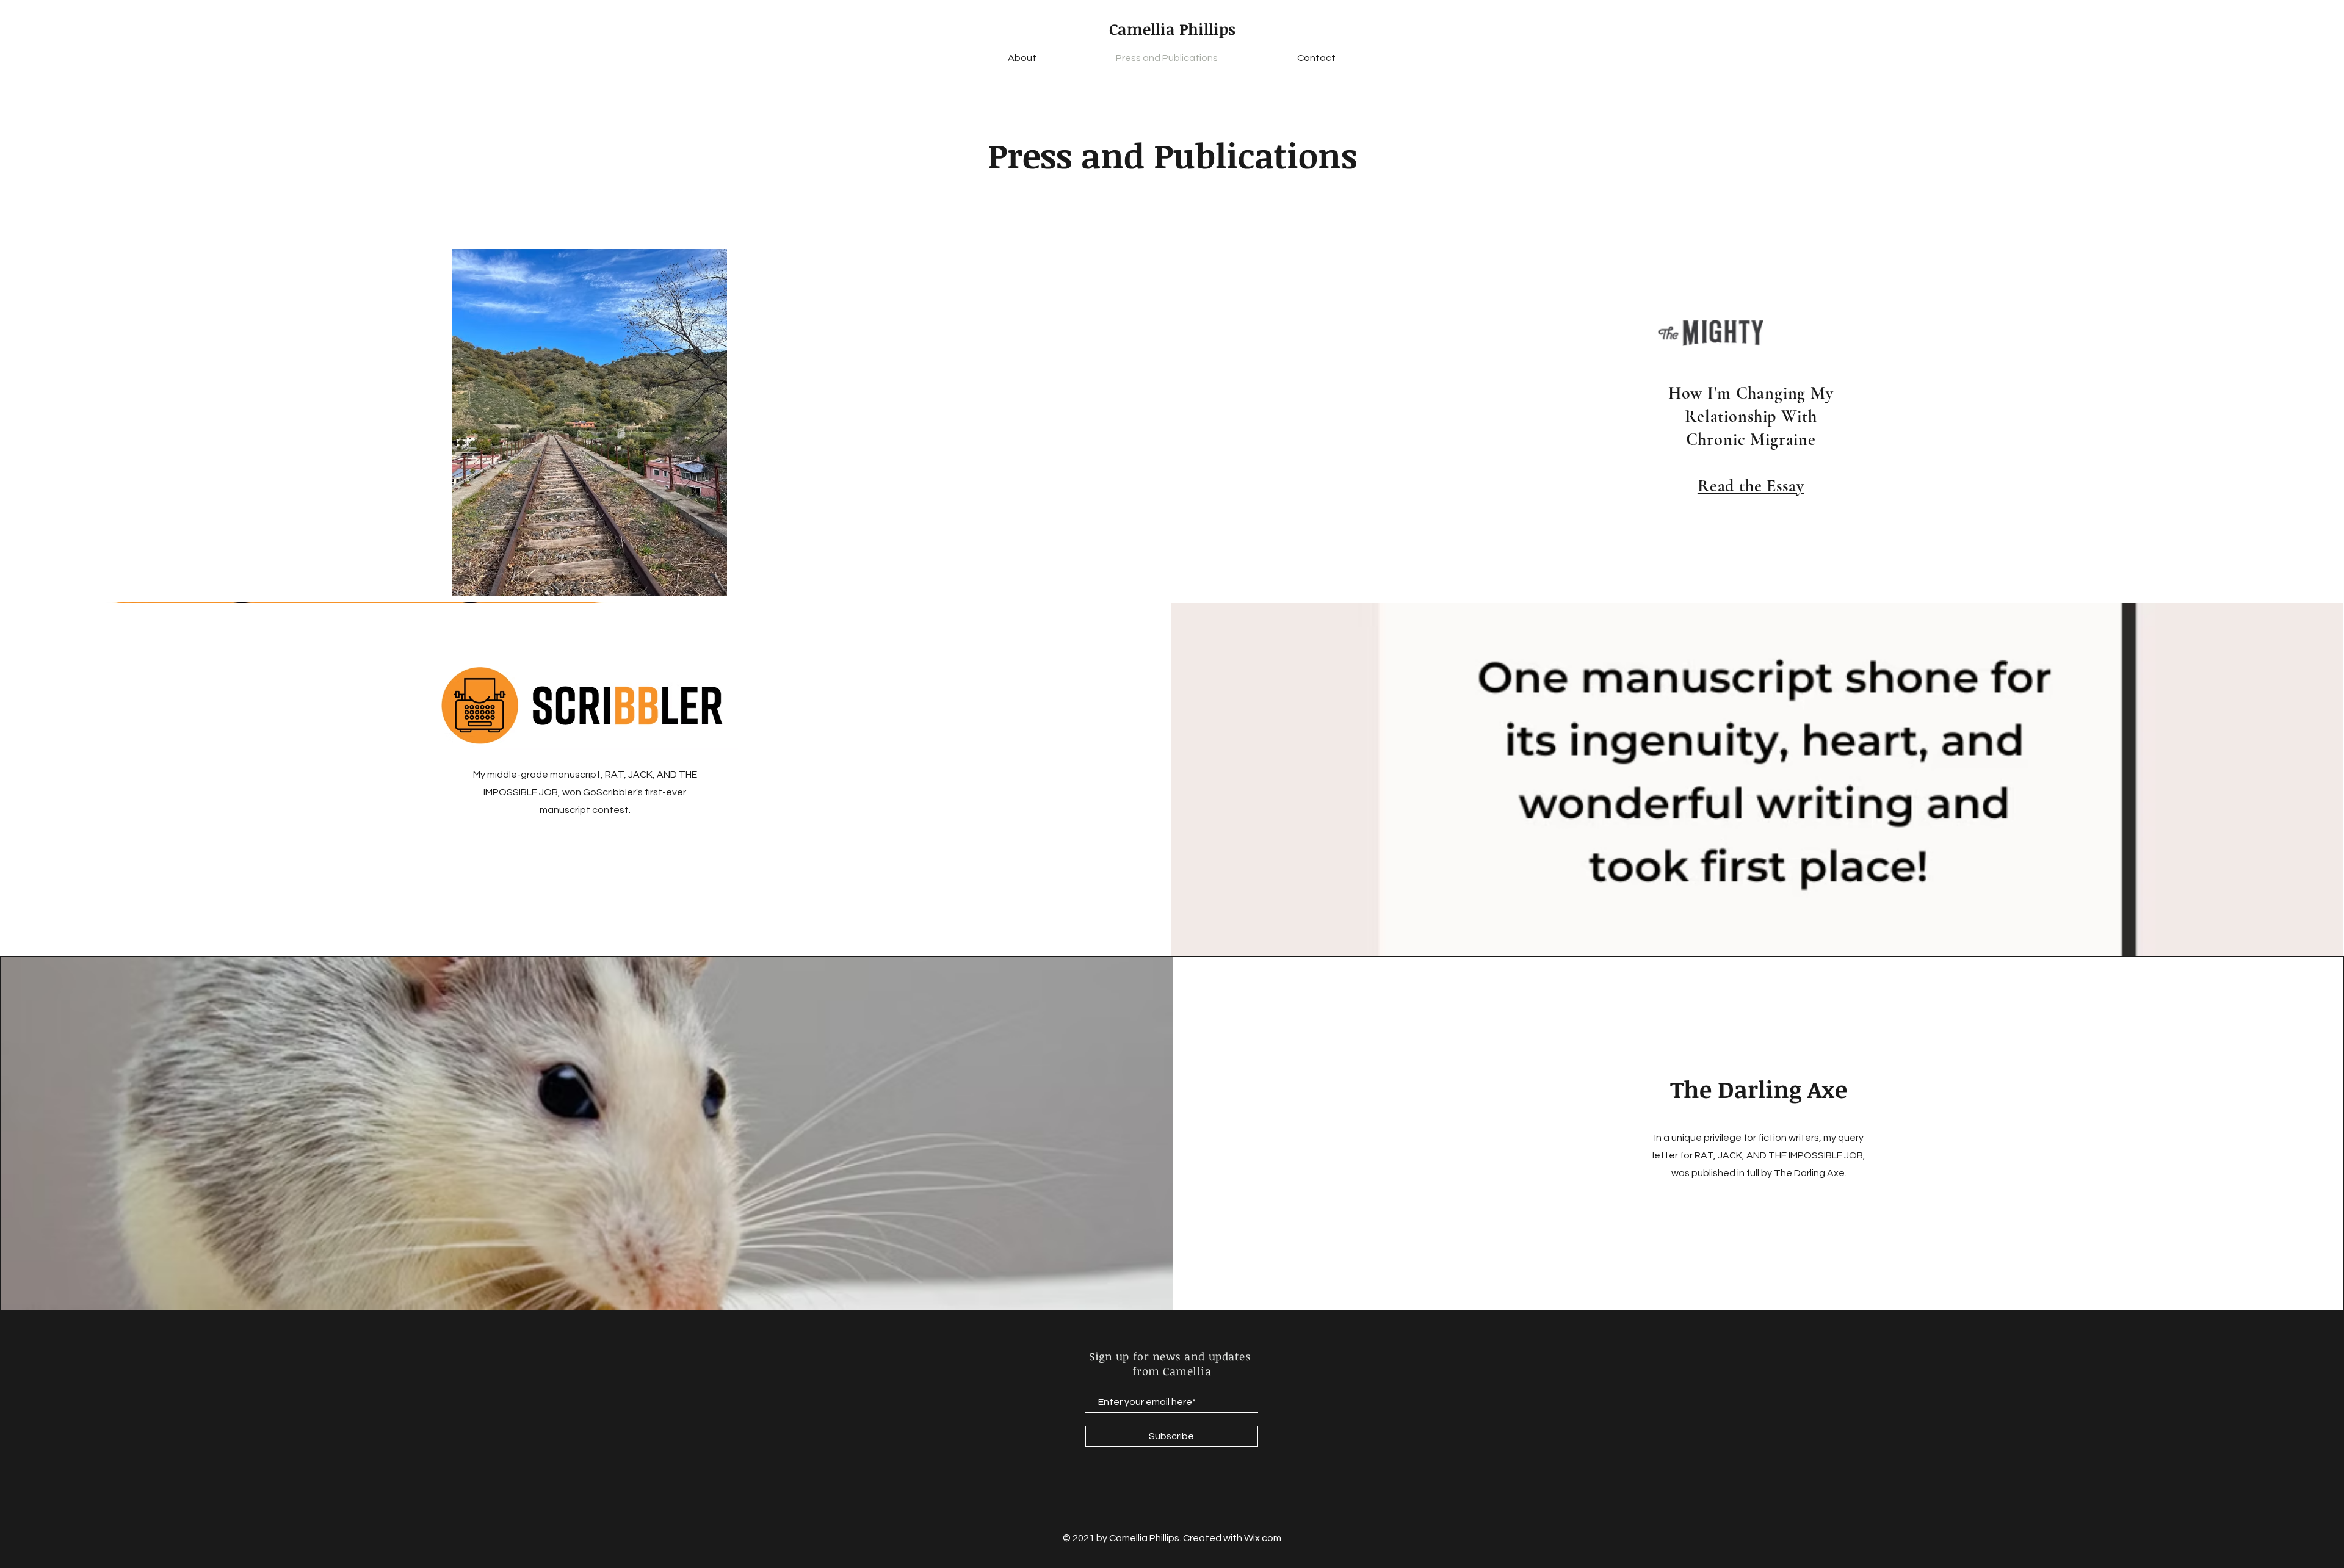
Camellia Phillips (1172, 29)
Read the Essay (1751, 486)
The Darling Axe (1809, 1173)
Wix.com (1263, 1538)
